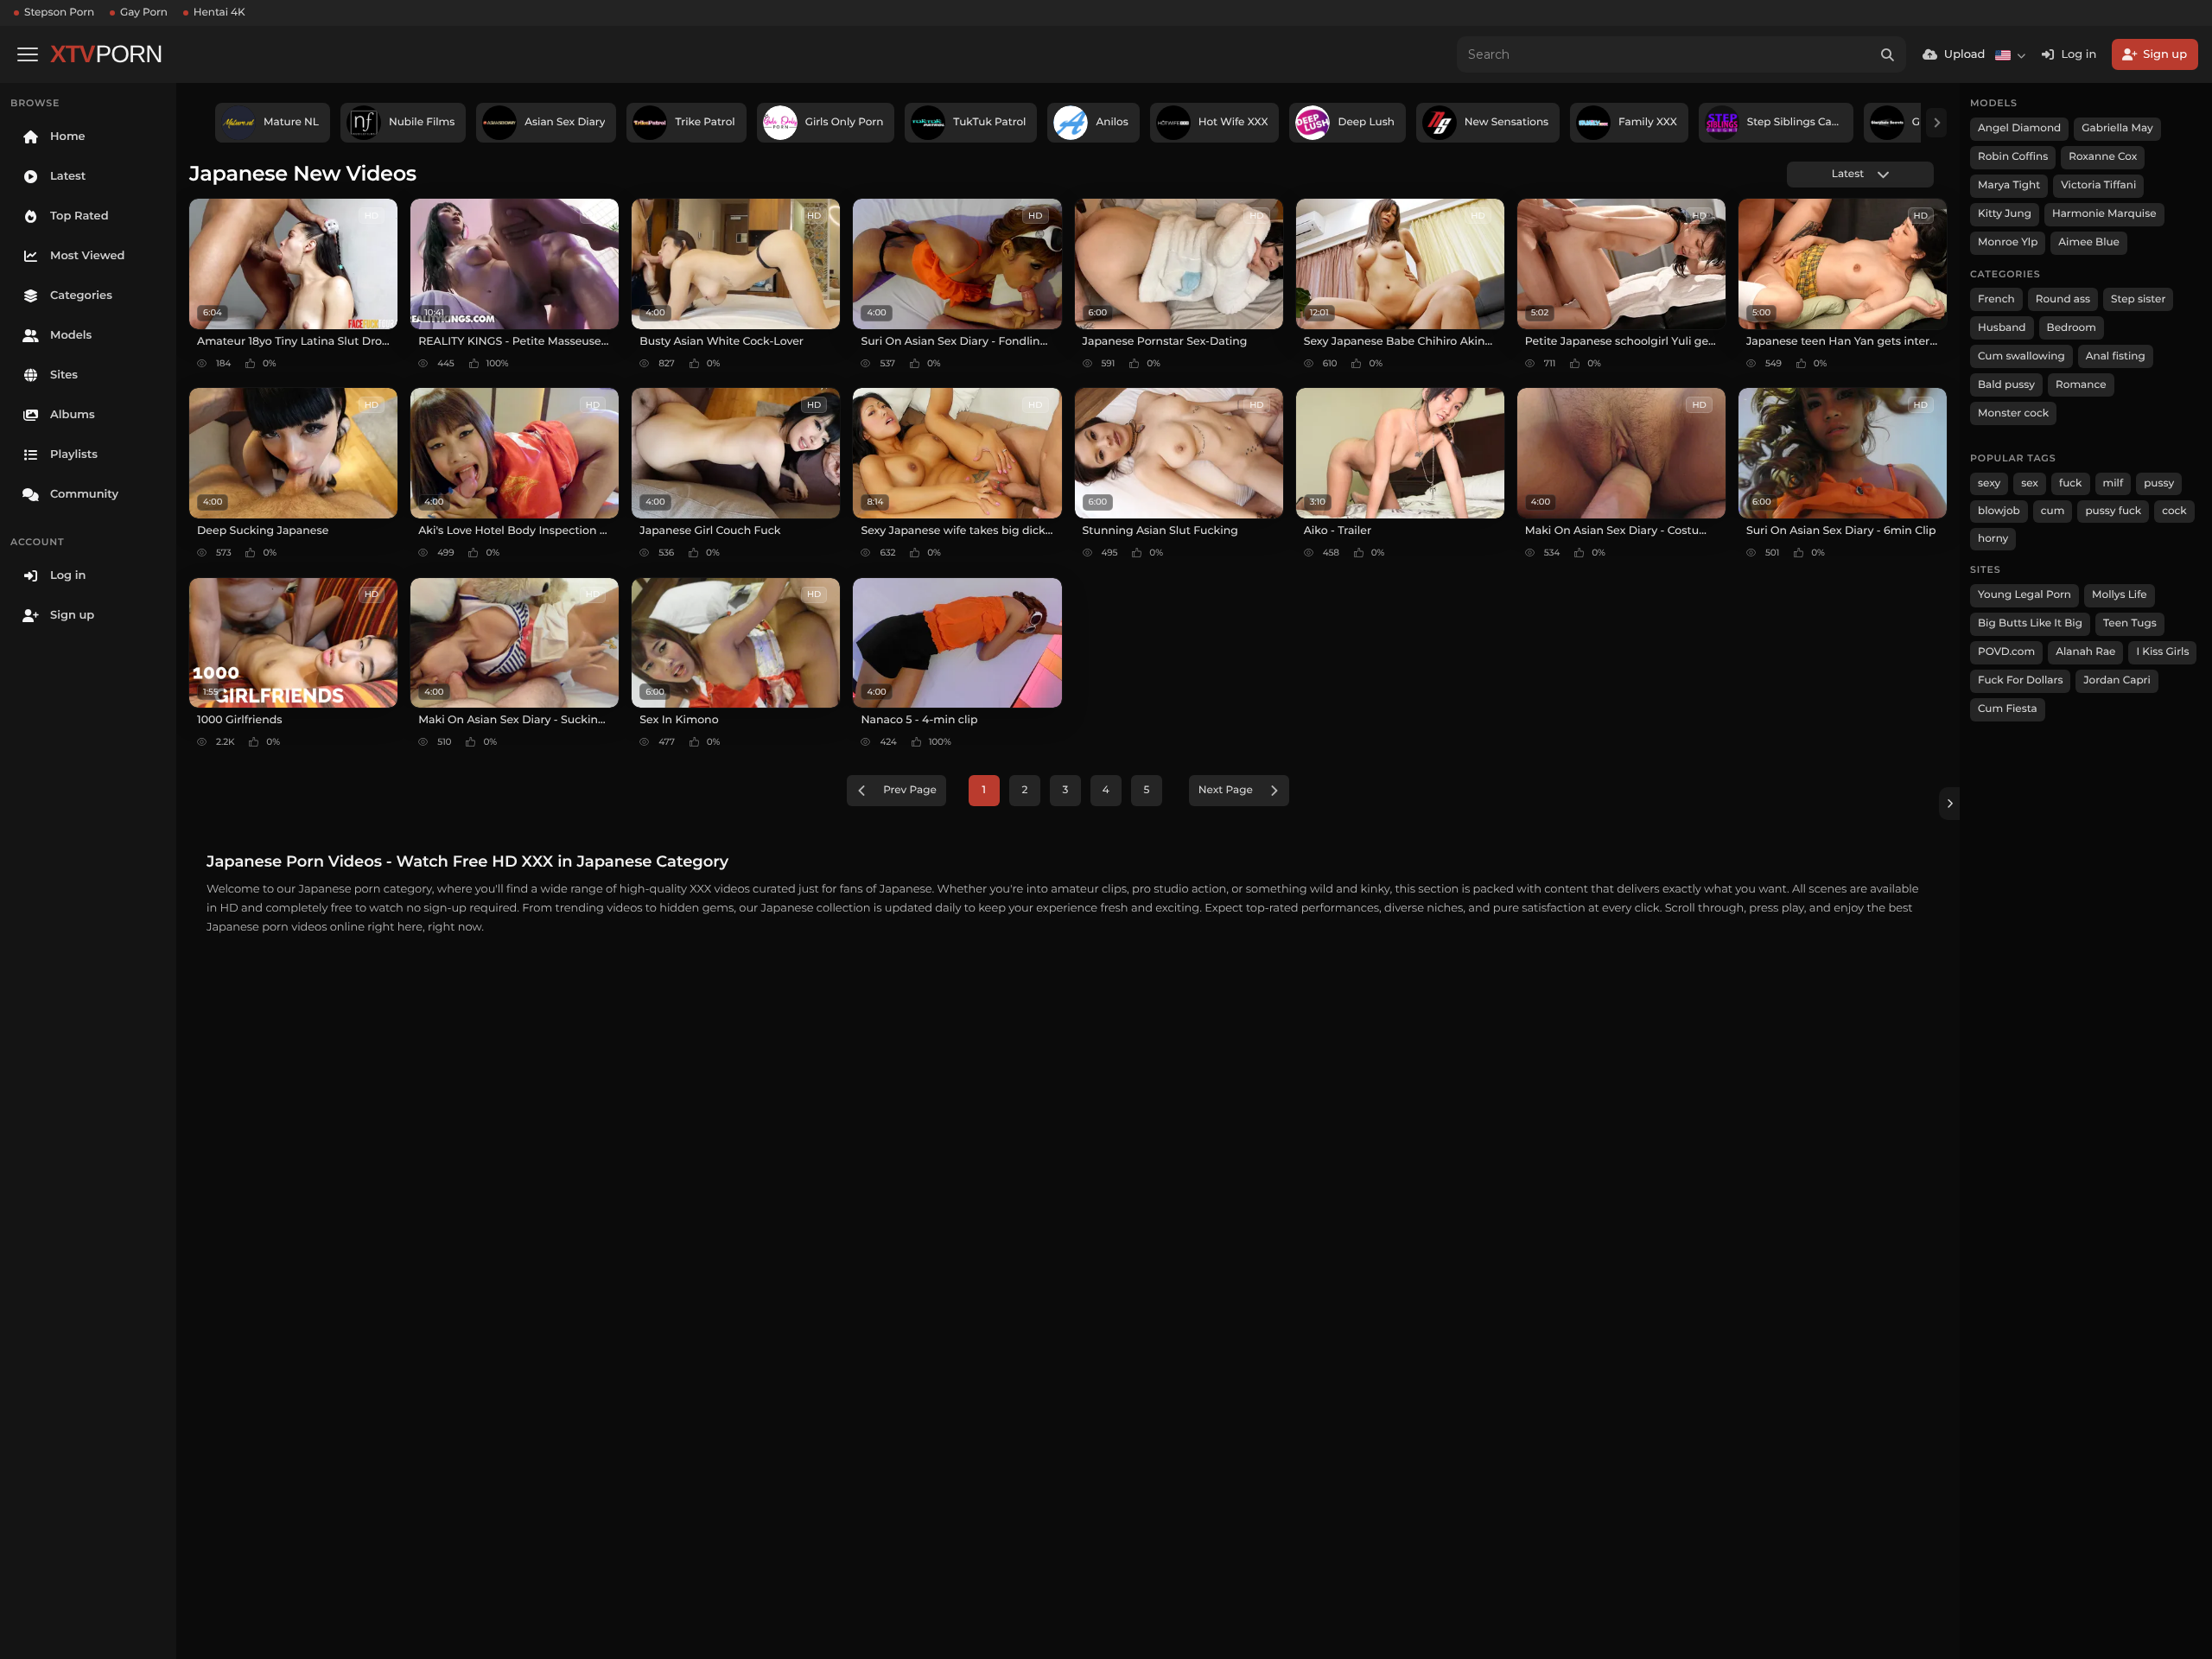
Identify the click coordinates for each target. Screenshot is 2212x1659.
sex (2030, 483)
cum (2053, 511)
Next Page (1226, 790)
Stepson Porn (59, 13)
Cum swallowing (2021, 356)
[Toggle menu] (28, 54)
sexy (1989, 483)
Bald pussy (2006, 385)
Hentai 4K (219, 13)
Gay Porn (144, 13)
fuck (2071, 483)
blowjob (1999, 511)
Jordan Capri (2117, 680)
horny (1993, 539)
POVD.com (2006, 652)
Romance (2081, 385)
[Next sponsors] (1936, 123)
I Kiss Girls (2162, 652)
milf (2113, 483)
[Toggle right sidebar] (1949, 804)
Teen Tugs (2130, 623)
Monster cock (2013, 413)
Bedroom (2072, 328)
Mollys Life (2120, 595)
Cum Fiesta (2008, 709)
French (1996, 299)
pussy (2159, 483)
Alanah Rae (2085, 652)
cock (2174, 511)
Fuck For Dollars (2020, 680)
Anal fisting (2116, 356)
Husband (2002, 328)
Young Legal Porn (2024, 595)
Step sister (2138, 299)
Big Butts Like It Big (2030, 623)
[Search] (1888, 54)
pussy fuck (2113, 511)
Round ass (2063, 299)
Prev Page (910, 790)
